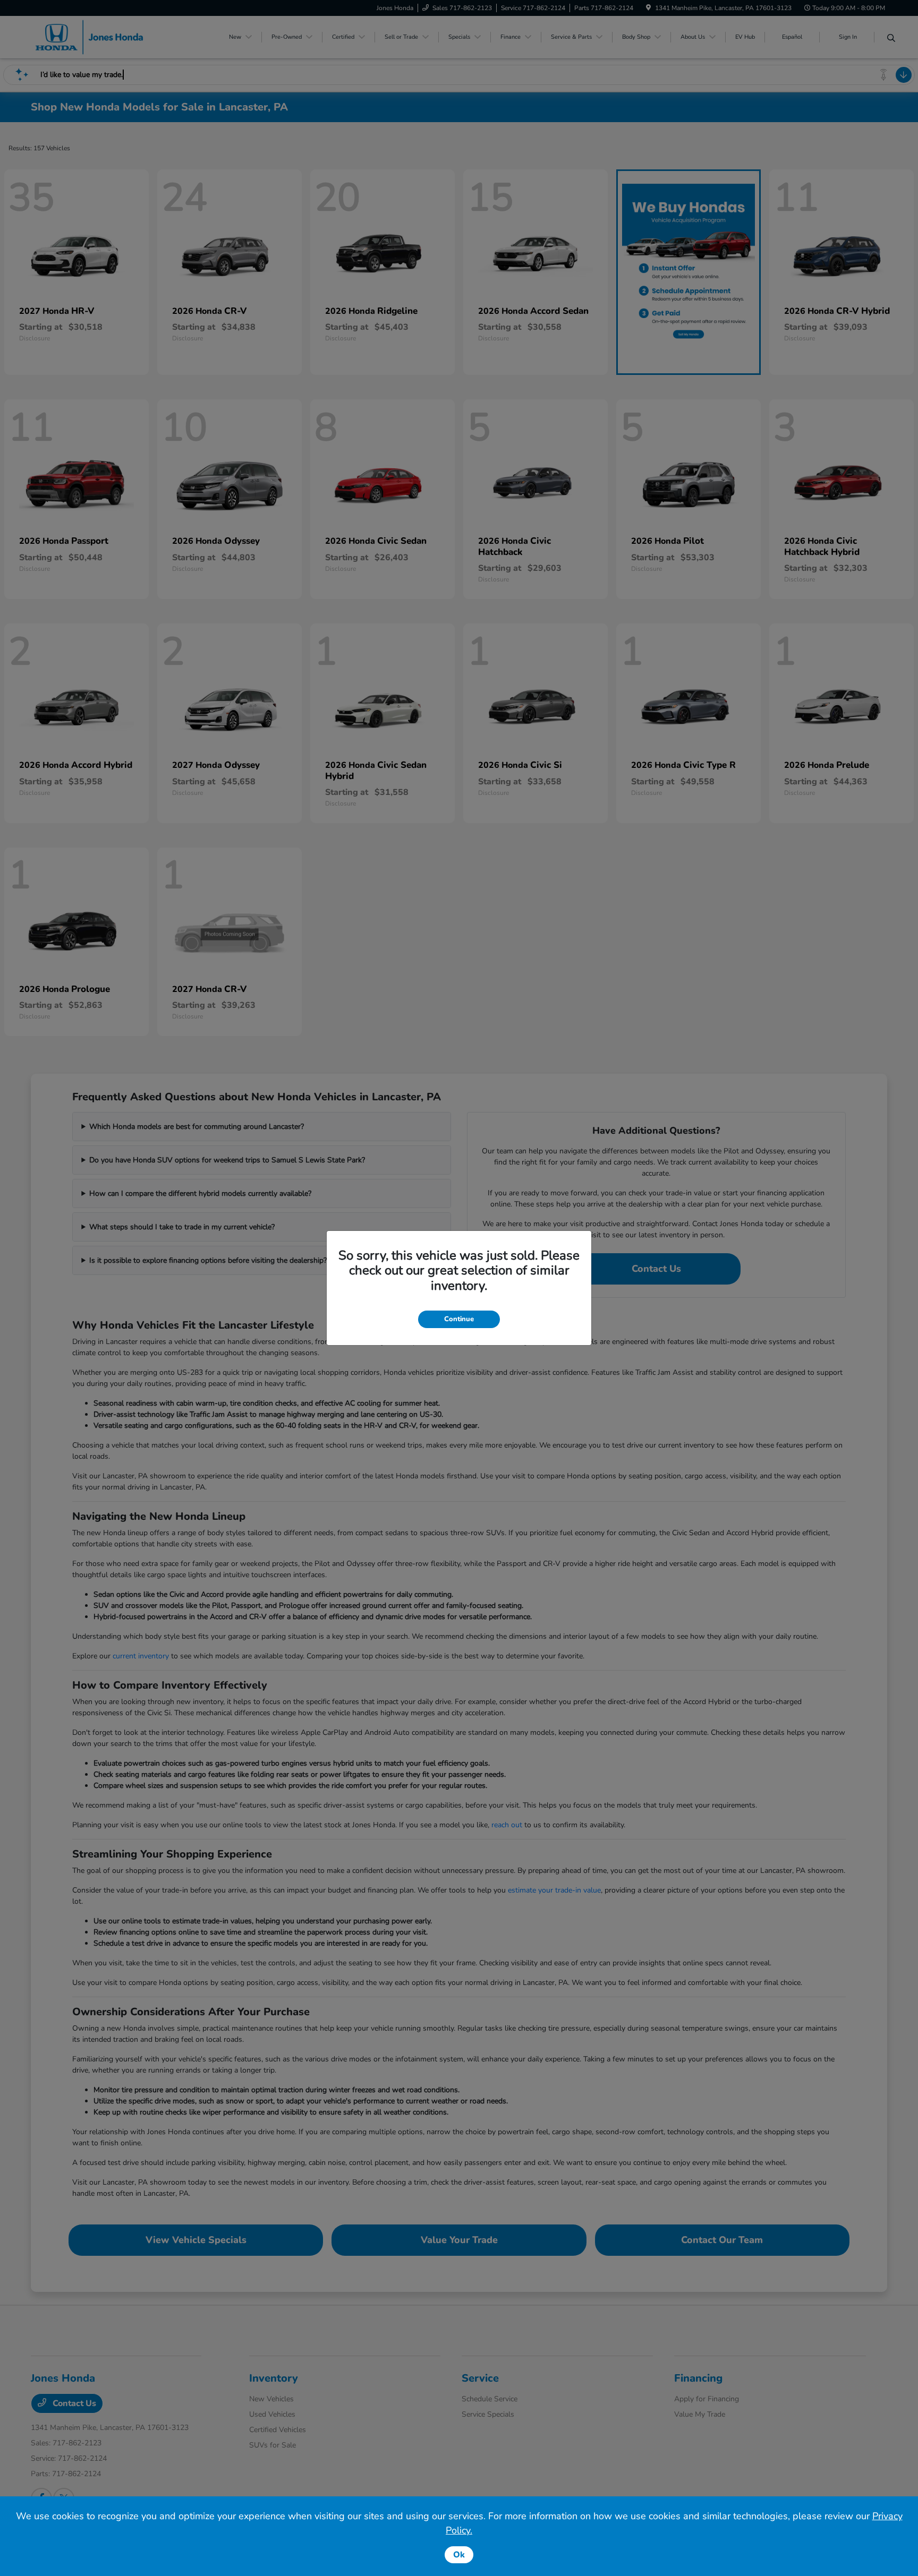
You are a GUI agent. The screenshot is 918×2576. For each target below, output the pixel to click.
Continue (459, 1319)
